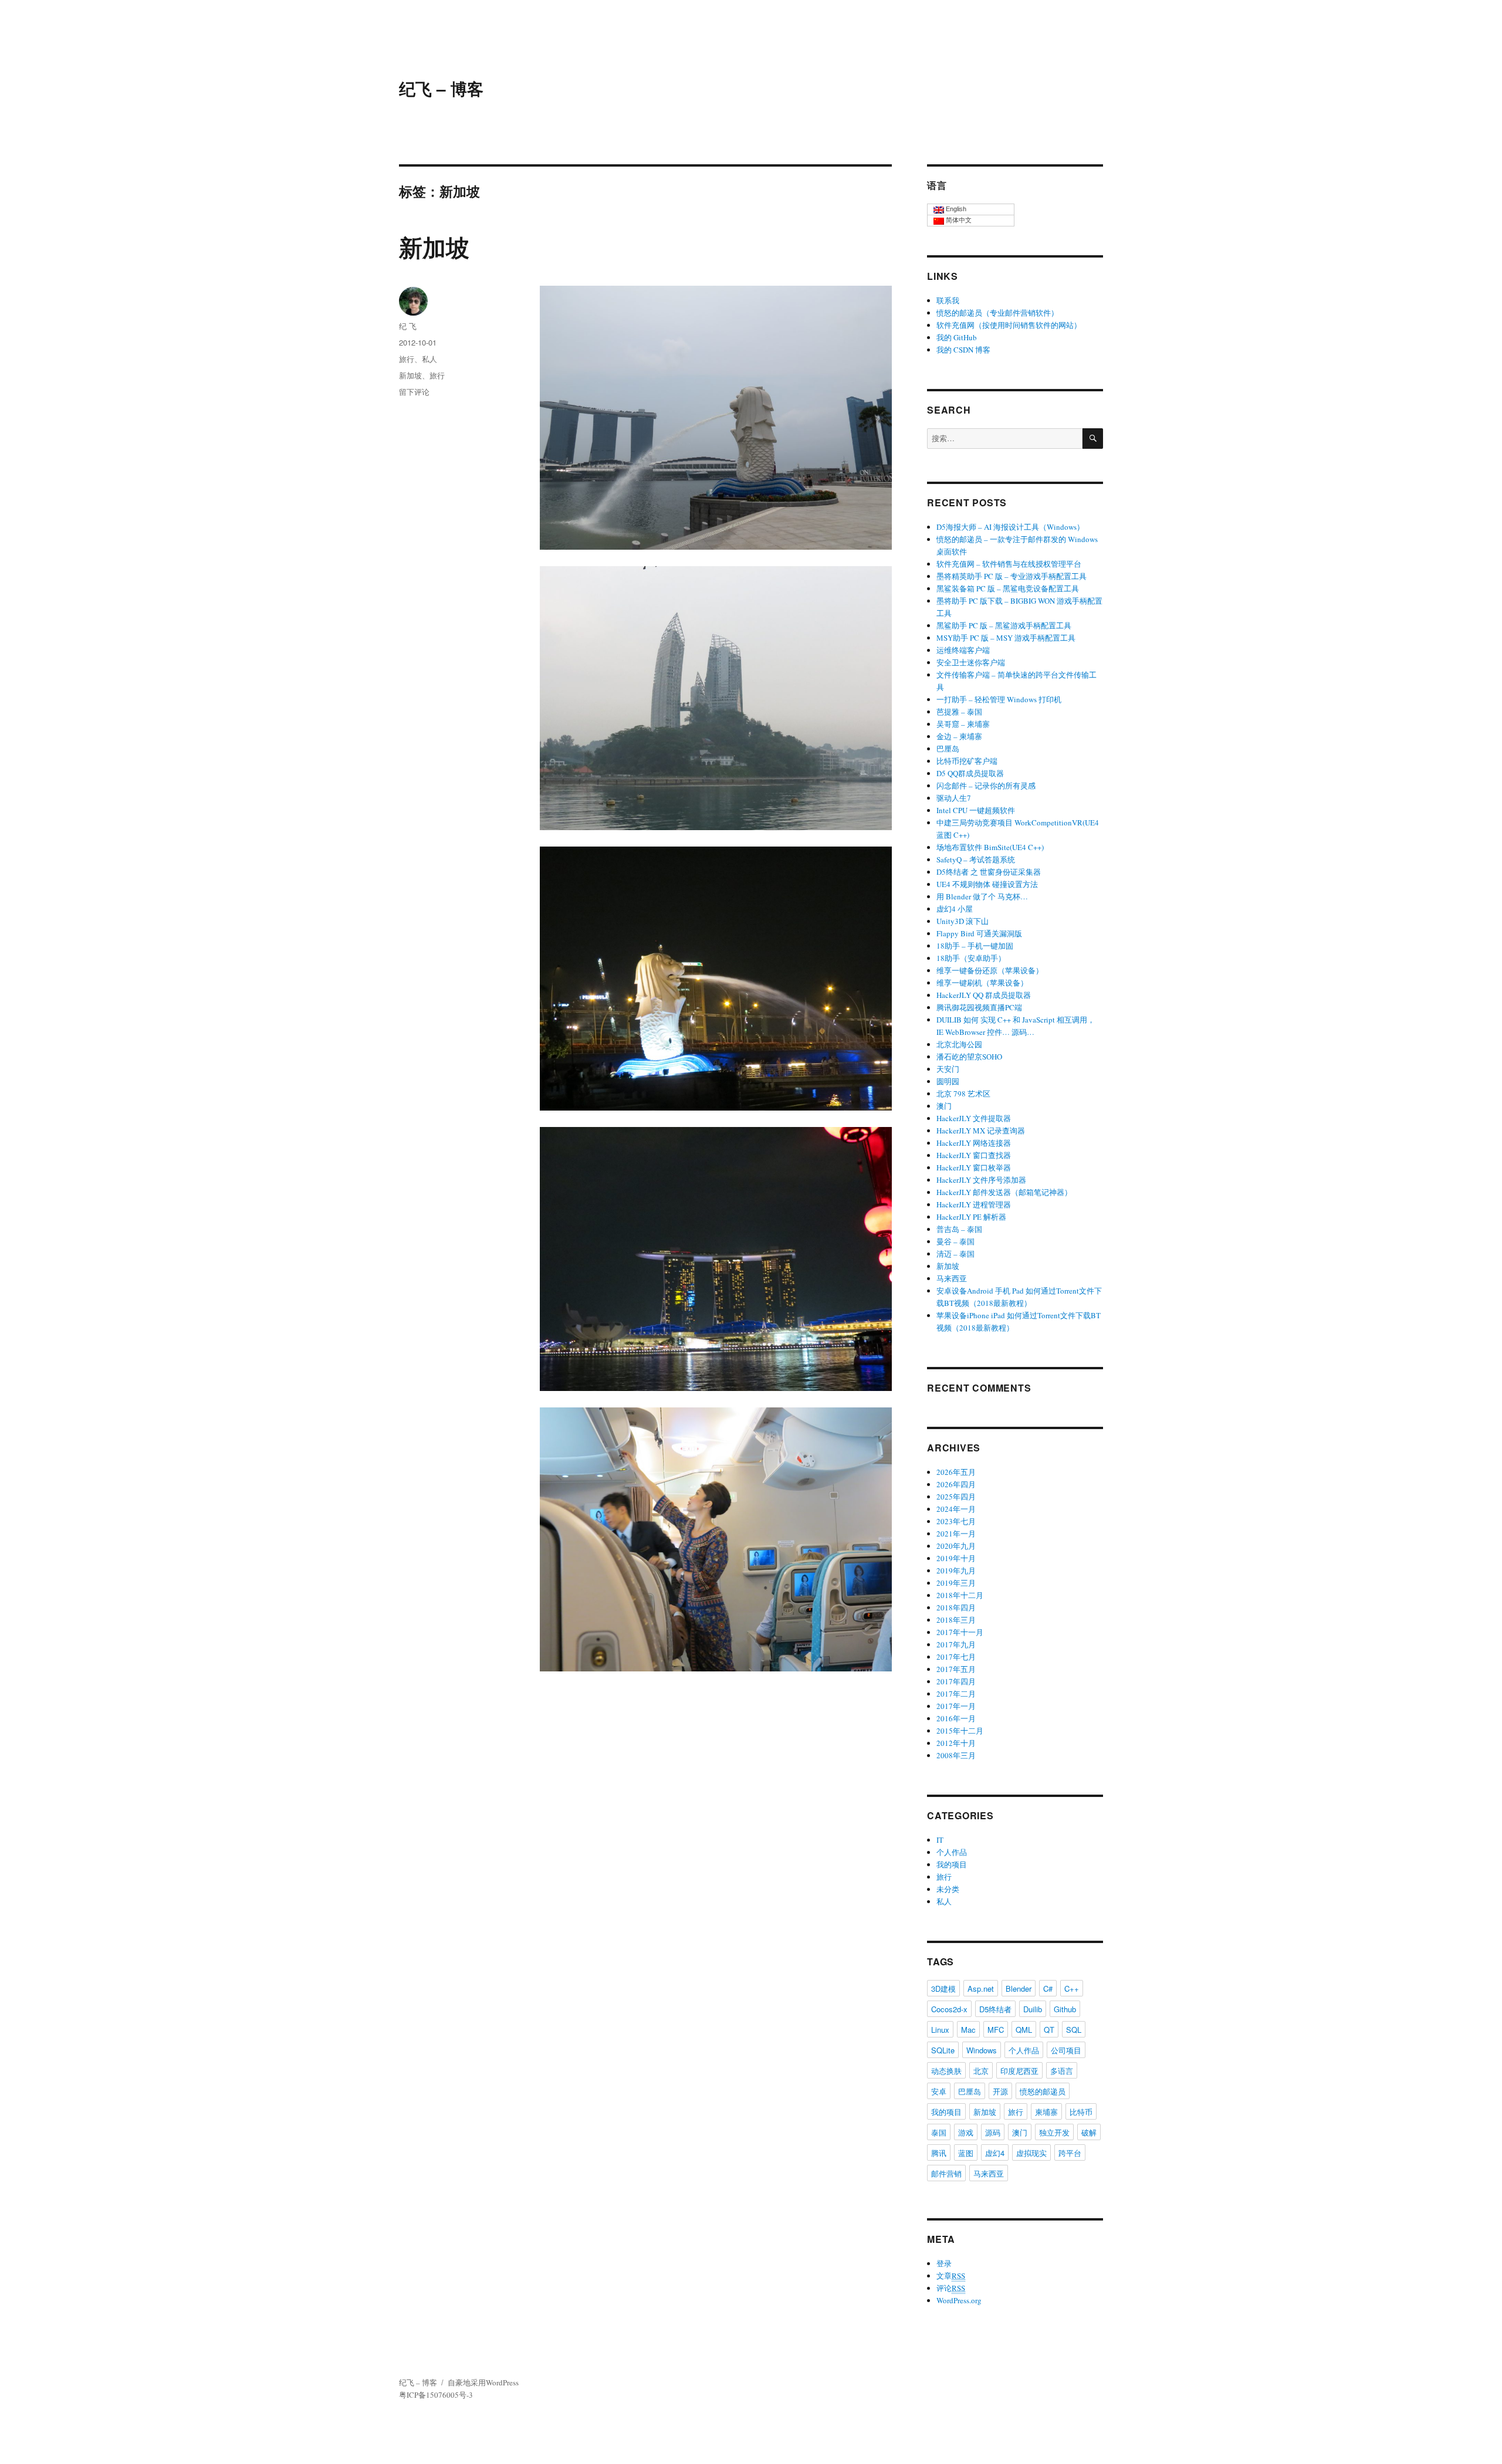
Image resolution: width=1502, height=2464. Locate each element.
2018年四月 (956, 1607)
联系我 (948, 300)
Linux (940, 2030)
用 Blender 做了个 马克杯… (982, 896)
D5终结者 (995, 2009)
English (955, 209)
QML (1024, 2030)
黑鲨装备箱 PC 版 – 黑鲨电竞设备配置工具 (1008, 588)
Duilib (1033, 2009)
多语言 (1062, 2071)
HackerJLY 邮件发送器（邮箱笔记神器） (1004, 1192)
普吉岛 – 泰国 (959, 1229)
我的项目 (952, 1864)
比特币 (1081, 2112)
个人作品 (952, 1852)
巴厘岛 (948, 749)
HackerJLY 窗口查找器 (974, 1155)
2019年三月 (956, 1583)
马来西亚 (952, 1278)
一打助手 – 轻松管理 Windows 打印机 (999, 699)
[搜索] (1093, 439)
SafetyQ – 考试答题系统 (976, 859)
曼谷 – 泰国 (955, 1241)
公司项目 (1066, 2050)
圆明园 (948, 1081)
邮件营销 (946, 2173)
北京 (981, 2071)
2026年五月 (956, 1472)
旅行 (407, 359)
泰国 (939, 2132)
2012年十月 (956, 1743)
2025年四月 (956, 1497)
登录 (944, 2263)
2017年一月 (956, 1706)
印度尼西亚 (1019, 2071)
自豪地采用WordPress (483, 2382)
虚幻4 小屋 (955, 909)
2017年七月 (956, 1657)
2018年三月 (956, 1620)
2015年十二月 (960, 1731)
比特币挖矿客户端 (967, 761)
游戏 (966, 2132)
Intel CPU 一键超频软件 (976, 810)
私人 (429, 359)
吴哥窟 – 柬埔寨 (963, 724)
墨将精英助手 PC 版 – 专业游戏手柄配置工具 (1012, 576)
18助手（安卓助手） (971, 958)
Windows (982, 2050)
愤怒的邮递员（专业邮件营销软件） (997, 313)
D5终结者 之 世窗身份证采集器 (989, 872)
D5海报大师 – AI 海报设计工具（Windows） (1010, 527)
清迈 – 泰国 (955, 1254)
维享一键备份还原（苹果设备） (990, 970)
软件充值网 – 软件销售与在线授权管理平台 (1009, 564)
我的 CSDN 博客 (963, 350)
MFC (996, 2030)
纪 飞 (408, 326)
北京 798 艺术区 (963, 1094)
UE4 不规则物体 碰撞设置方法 (987, 884)
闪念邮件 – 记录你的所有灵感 (986, 786)
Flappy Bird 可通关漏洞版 (979, 933)
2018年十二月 (960, 1595)
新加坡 (434, 247)
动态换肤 (946, 2071)
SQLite (943, 2050)
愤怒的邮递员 (1043, 2091)
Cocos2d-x (949, 2009)
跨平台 (1070, 2153)
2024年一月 (956, 1509)
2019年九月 (956, 1571)
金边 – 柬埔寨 (959, 736)
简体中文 (958, 220)
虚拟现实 (1031, 2153)
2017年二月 (956, 1694)
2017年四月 (956, 1681)
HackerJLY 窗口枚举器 (974, 1167)
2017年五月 (956, 1669)
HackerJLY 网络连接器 (974, 1143)
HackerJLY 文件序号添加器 (981, 1180)
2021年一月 (956, 1534)
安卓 (939, 2091)
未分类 (948, 1889)
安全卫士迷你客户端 (971, 662)
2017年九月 (956, 1644)
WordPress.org (959, 2300)
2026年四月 (956, 1484)
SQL (1074, 2030)
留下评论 (414, 392)
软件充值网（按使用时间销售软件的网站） (1009, 325)
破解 (1089, 2132)
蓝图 (966, 2153)
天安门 (948, 1069)
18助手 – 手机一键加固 (975, 946)
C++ (1072, 1989)
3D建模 (943, 1989)
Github (1065, 2009)
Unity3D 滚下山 (963, 921)
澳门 (944, 1106)
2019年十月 (956, 1558)
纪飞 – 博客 (441, 88)
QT (1049, 2030)
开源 (1000, 2091)
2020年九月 (956, 1546)
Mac (968, 2030)
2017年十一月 (960, 1632)
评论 (951, 2288)
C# (1048, 1989)
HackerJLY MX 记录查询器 (981, 1131)
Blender (1019, 1989)
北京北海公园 (959, 1044)
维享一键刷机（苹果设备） (982, 983)
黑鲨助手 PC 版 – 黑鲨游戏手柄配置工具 (1004, 625)
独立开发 (1054, 2132)
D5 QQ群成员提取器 (970, 773)
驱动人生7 (954, 798)
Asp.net (981, 1989)
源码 (993, 2132)
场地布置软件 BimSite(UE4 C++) (990, 847)
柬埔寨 (1046, 2112)
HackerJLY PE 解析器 (971, 1217)
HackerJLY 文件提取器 (974, 1118)
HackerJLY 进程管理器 (974, 1204)
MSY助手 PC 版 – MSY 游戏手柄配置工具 (1006, 638)
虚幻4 (995, 2153)
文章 (951, 2276)
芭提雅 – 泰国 (959, 712)
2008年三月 (956, 1755)
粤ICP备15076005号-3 (436, 2395)
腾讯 (939, 2153)
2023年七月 (956, 1521)
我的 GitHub (957, 337)
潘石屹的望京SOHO (969, 1057)
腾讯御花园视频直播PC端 (979, 1007)
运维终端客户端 (963, 650)
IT (940, 1840)
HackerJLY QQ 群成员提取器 (984, 995)
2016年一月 (956, 1718)
